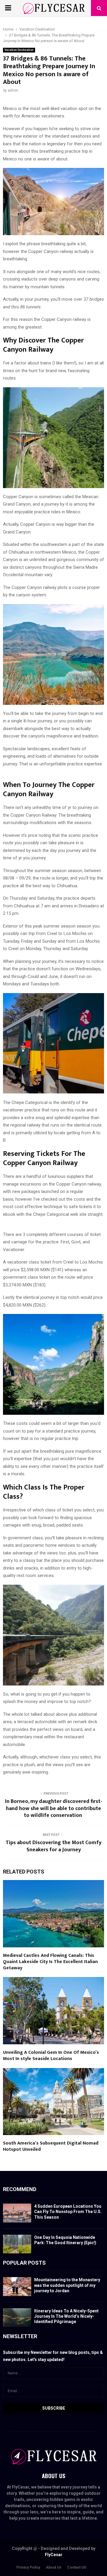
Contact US (77, 2567)
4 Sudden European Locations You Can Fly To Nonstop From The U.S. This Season (68, 2212)
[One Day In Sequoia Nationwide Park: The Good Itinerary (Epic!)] (17, 2244)
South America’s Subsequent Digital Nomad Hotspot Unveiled (51, 2146)
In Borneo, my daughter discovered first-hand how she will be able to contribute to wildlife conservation (54, 1809)
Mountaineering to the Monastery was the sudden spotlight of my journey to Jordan (67, 2285)
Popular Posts (24, 2263)
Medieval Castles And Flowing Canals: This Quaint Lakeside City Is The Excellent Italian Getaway (50, 1962)
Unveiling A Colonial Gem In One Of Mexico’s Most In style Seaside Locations (51, 2056)
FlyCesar (54, 2555)
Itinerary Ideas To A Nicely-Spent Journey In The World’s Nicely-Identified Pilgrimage (66, 2316)
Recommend (20, 2189)
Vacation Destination (19, 50)
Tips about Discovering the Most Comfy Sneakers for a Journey (53, 1846)
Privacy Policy (28, 2567)
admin (13, 90)
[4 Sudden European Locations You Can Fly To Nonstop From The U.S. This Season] (17, 2213)
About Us (54, 2567)
